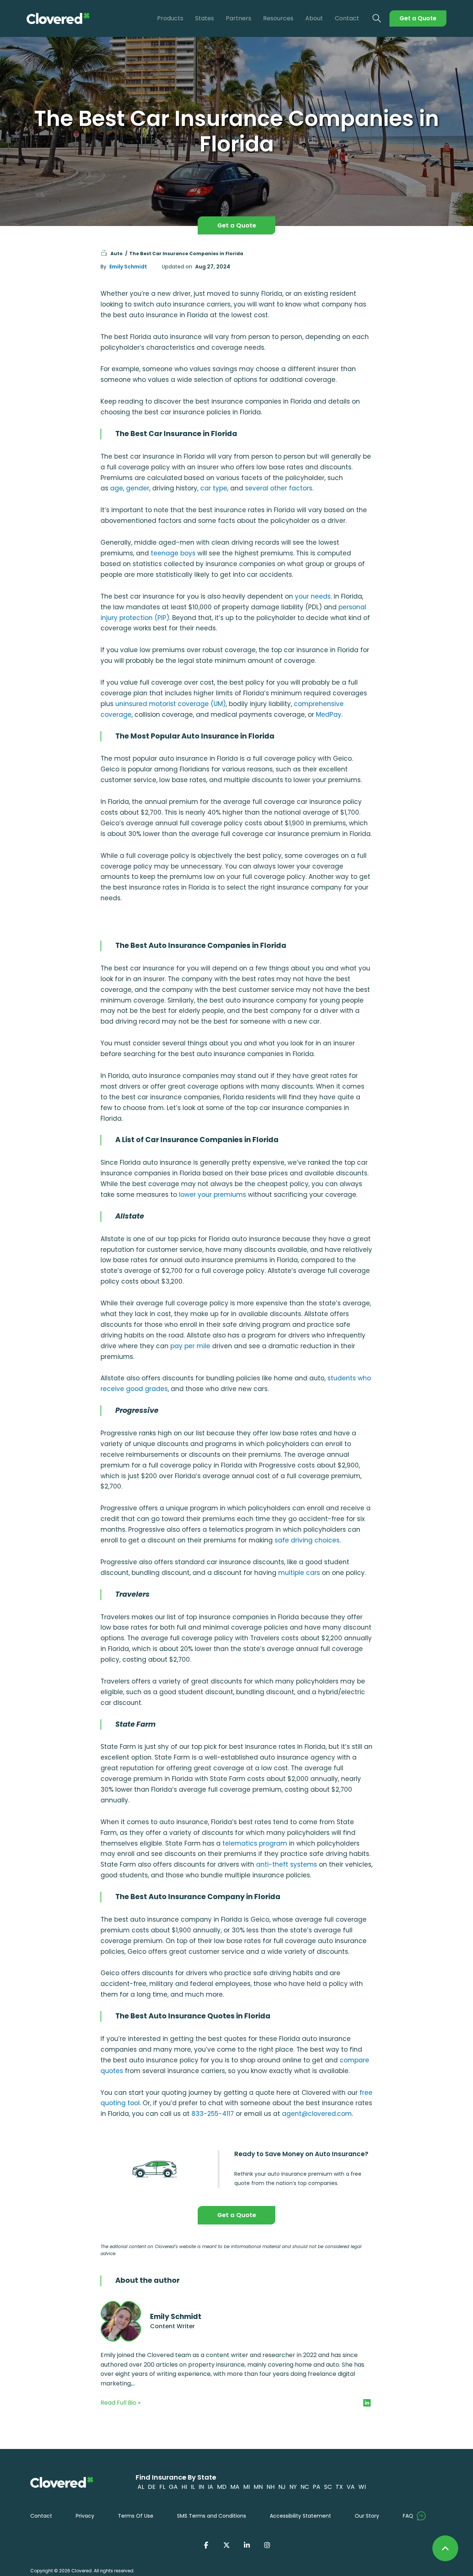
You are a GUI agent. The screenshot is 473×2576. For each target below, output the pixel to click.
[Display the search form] (377, 19)
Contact (347, 18)
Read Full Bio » (120, 2403)
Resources (278, 18)
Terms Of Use (136, 2516)
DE (152, 2487)
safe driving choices (307, 1540)
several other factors (279, 488)
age (117, 488)
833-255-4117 (213, 2114)
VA (351, 2487)
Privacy (85, 2516)
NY (293, 2487)
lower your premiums (212, 1195)
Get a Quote (418, 18)
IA (210, 2487)
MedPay (329, 715)
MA (235, 2487)
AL (141, 2487)
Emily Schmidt (128, 267)
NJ (282, 2487)
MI (246, 2487)
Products (170, 18)
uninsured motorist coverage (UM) (171, 704)
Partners (239, 18)
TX (339, 2487)
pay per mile (190, 1346)
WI (362, 2487)
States (205, 18)
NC (305, 2487)
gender (138, 488)
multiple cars (299, 1573)
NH (270, 2487)
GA (173, 2487)
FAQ (408, 2516)
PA (317, 2487)
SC (328, 2487)
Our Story (367, 2516)
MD (222, 2487)
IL (193, 2487)
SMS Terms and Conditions (212, 2516)
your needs (313, 596)
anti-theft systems (287, 1864)
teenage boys (173, 553)
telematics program (255, 1843)
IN (201, 2487)
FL (162, 2487)
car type (214, 488)
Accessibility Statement (300, 2516)
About (314, 18)
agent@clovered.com (317, 2114)
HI (184, 2487)
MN (258, 2487)
